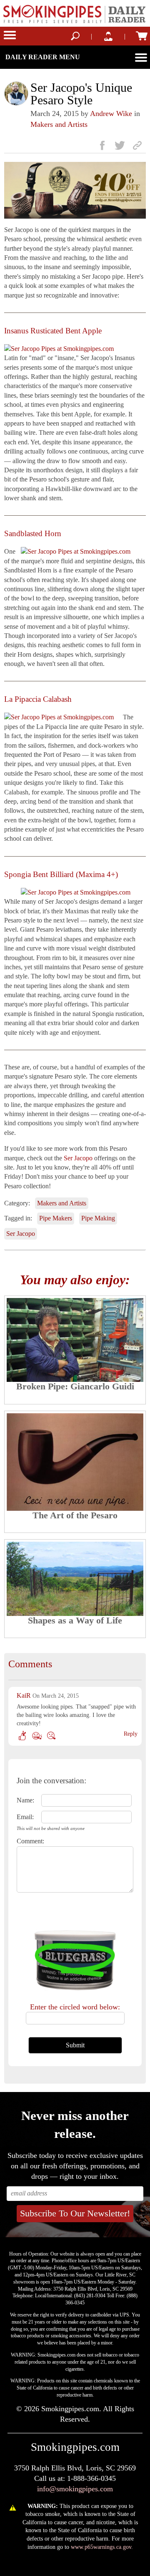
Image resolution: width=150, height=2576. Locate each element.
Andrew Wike (111, 113)
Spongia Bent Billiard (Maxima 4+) (61, 874)
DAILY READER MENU (43, 57)
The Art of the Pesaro (75, 1515)
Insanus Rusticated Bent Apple (53, 331)
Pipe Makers (56, 1218)
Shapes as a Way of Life (75, 1620)
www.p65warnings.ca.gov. (102, 2547)
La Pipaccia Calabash (38, 699)
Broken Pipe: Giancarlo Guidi (75, 1386)
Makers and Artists (59, 124)
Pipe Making (98, 1218)
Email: (25, 1817)
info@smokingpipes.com (75, 2489)
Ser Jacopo (78, 1158)
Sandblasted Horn (33, 533)
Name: (25, 1800)
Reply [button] (131, 1734)
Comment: (26, 1841)
